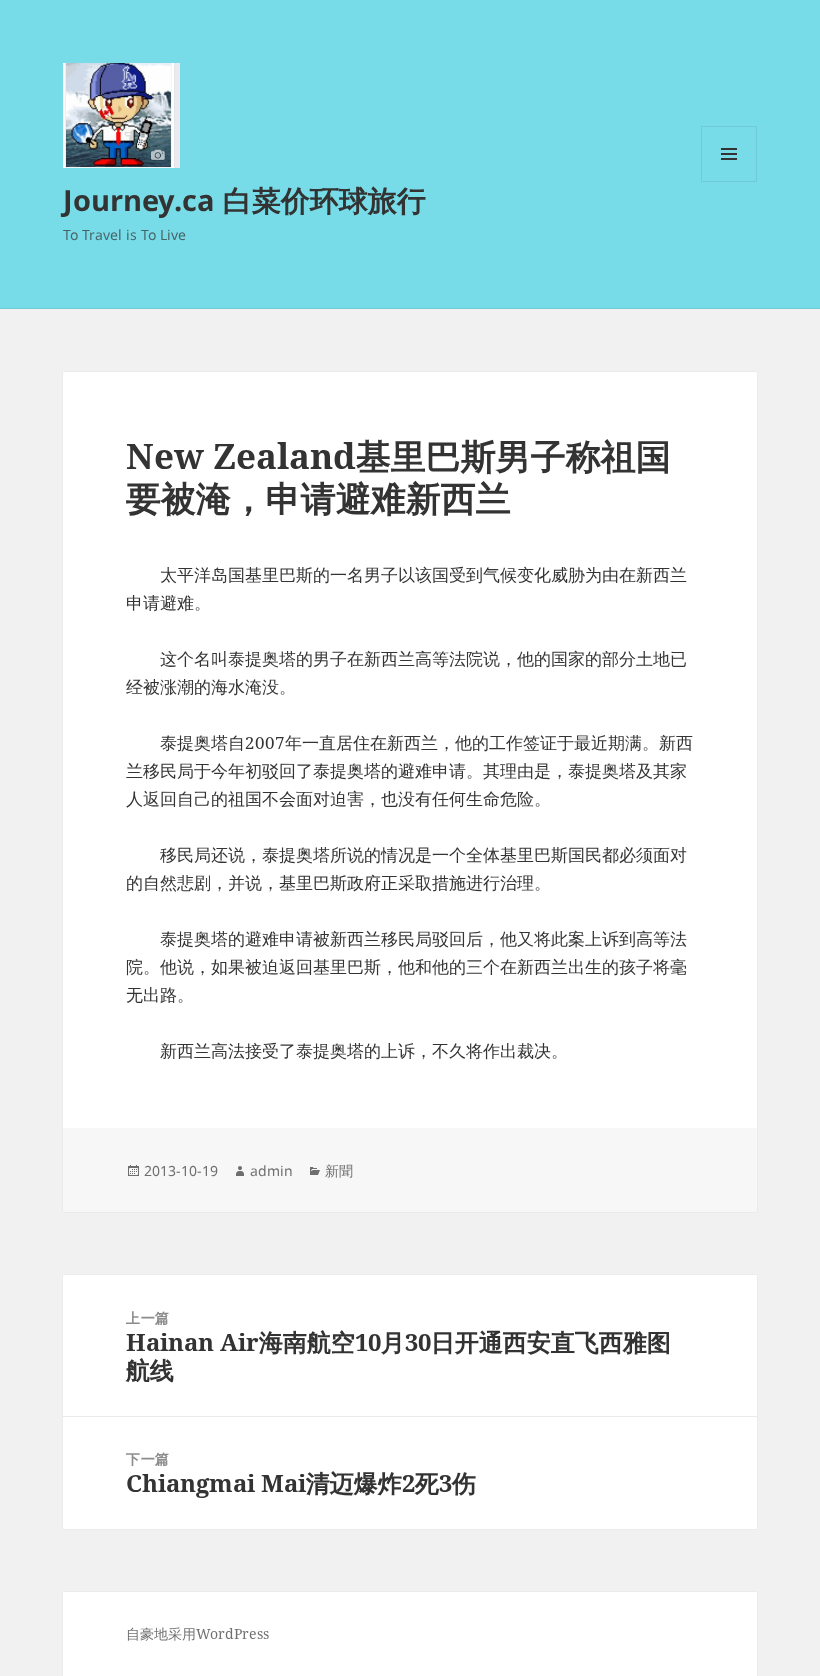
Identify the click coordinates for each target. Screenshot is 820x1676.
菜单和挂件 (729, 181)
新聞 (339, 1170)
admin (271, 1170)
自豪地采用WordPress (197, 1633)
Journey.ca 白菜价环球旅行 (244, 199)
